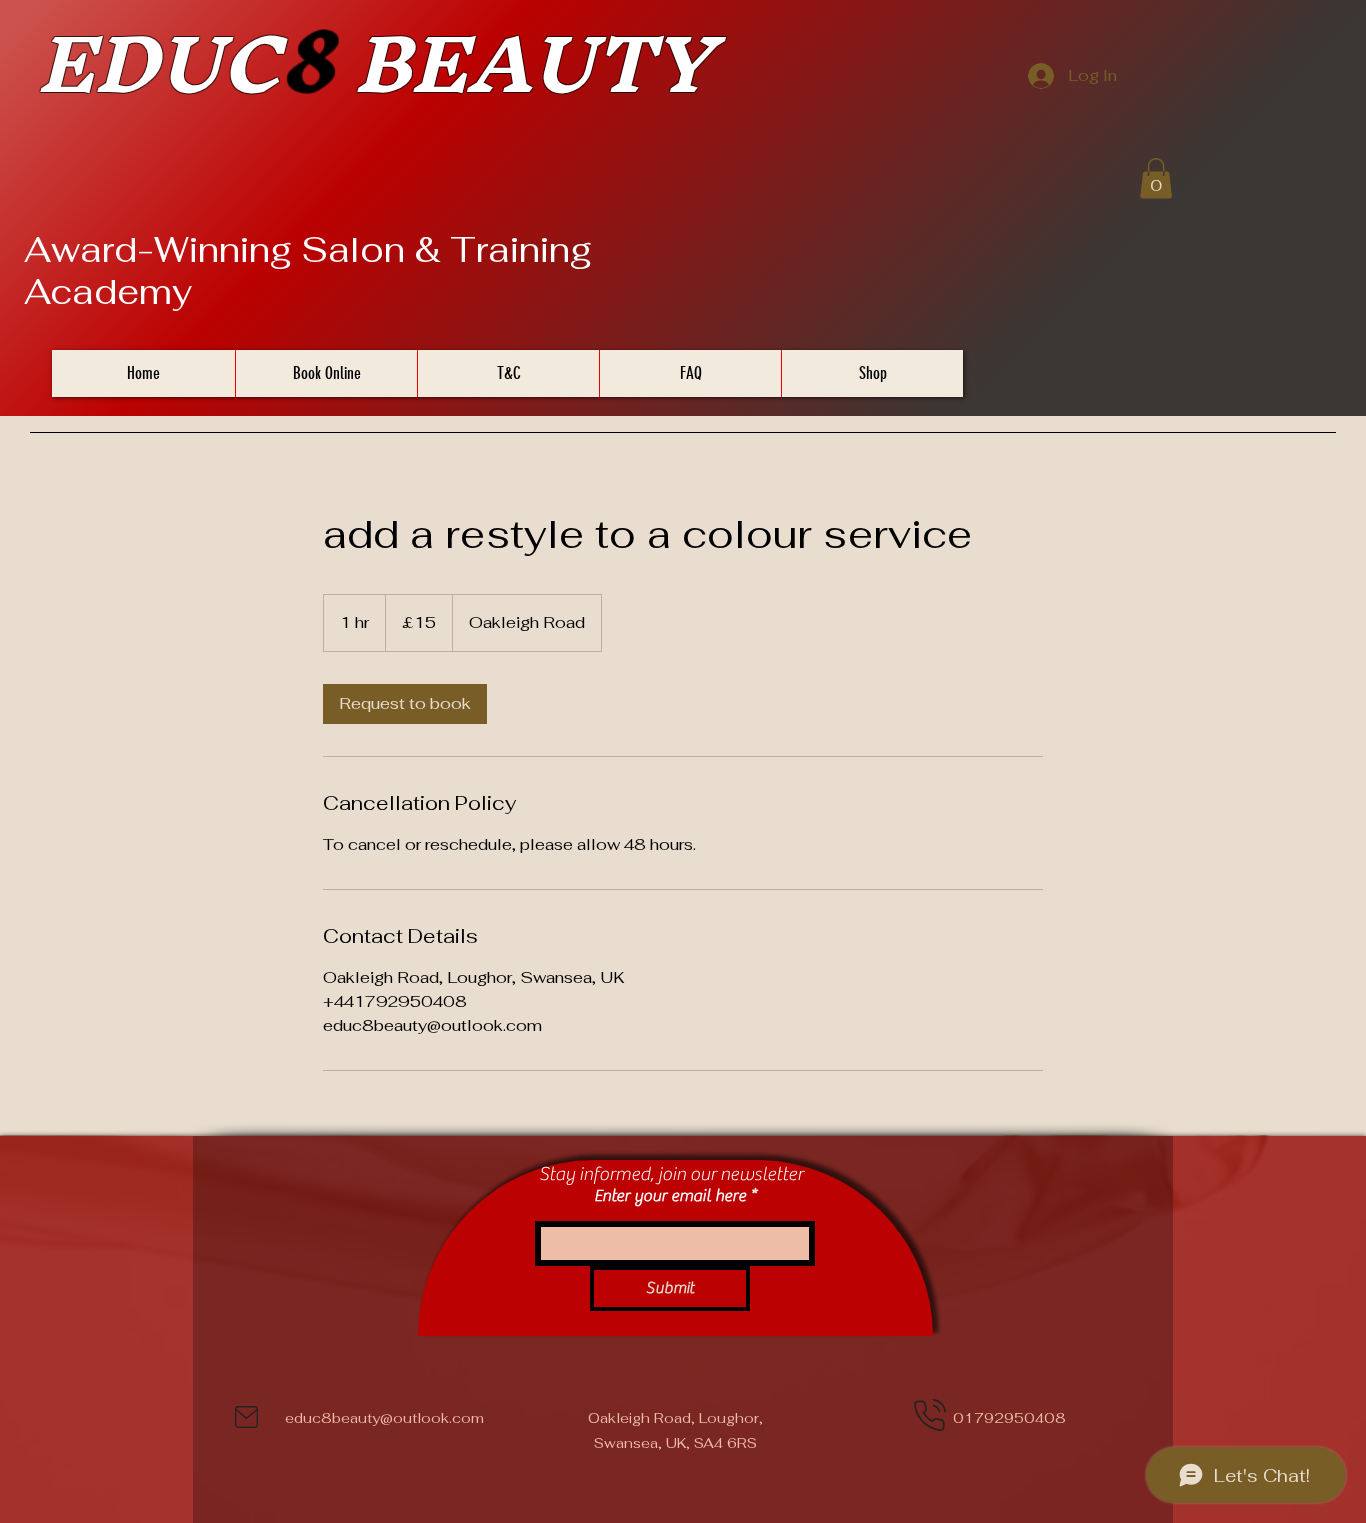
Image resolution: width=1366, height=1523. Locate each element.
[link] (405, 704)
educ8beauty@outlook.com (384, 1418)
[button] (1156, 178)
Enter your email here (670, 1196)
